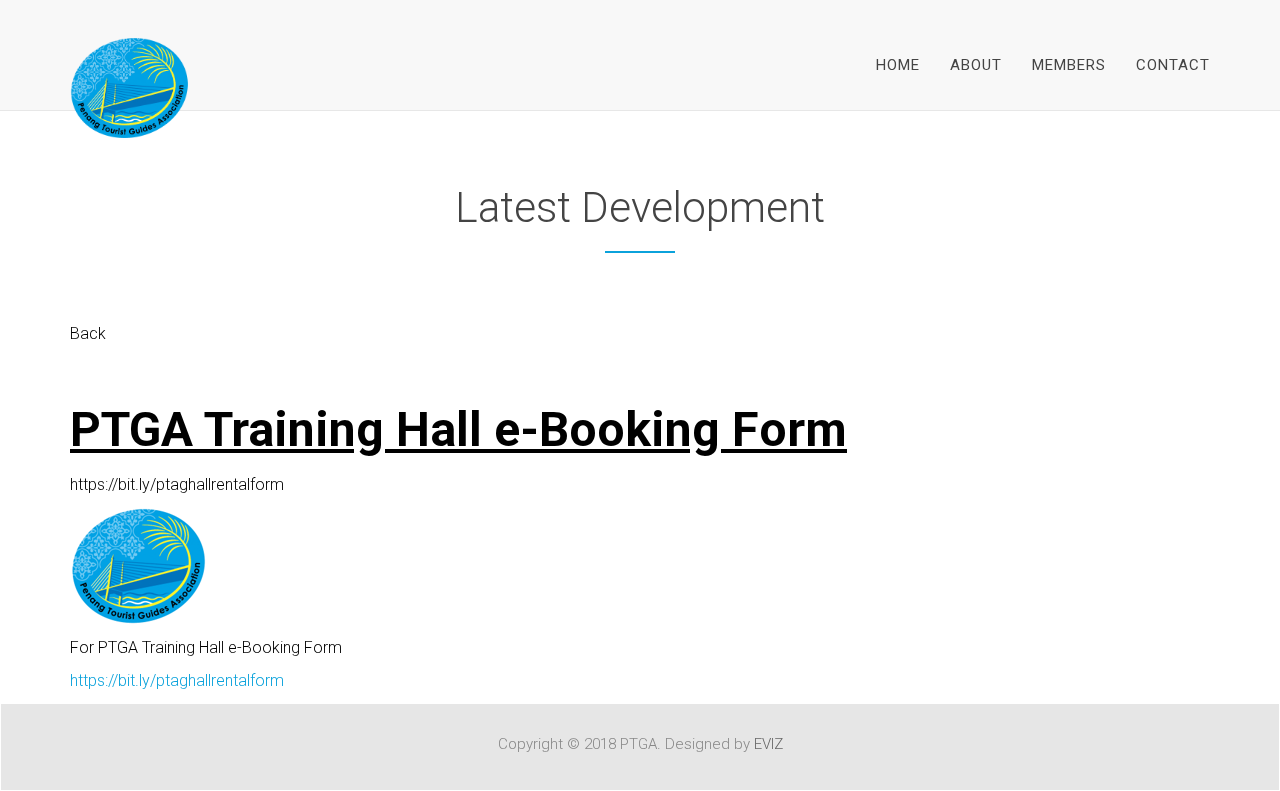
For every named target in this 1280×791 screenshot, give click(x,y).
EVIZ (768, 744)
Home (898, 65)
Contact (1173, 65)
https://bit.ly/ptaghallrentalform (177, 680)
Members (1069, 65)
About (976, 65)
